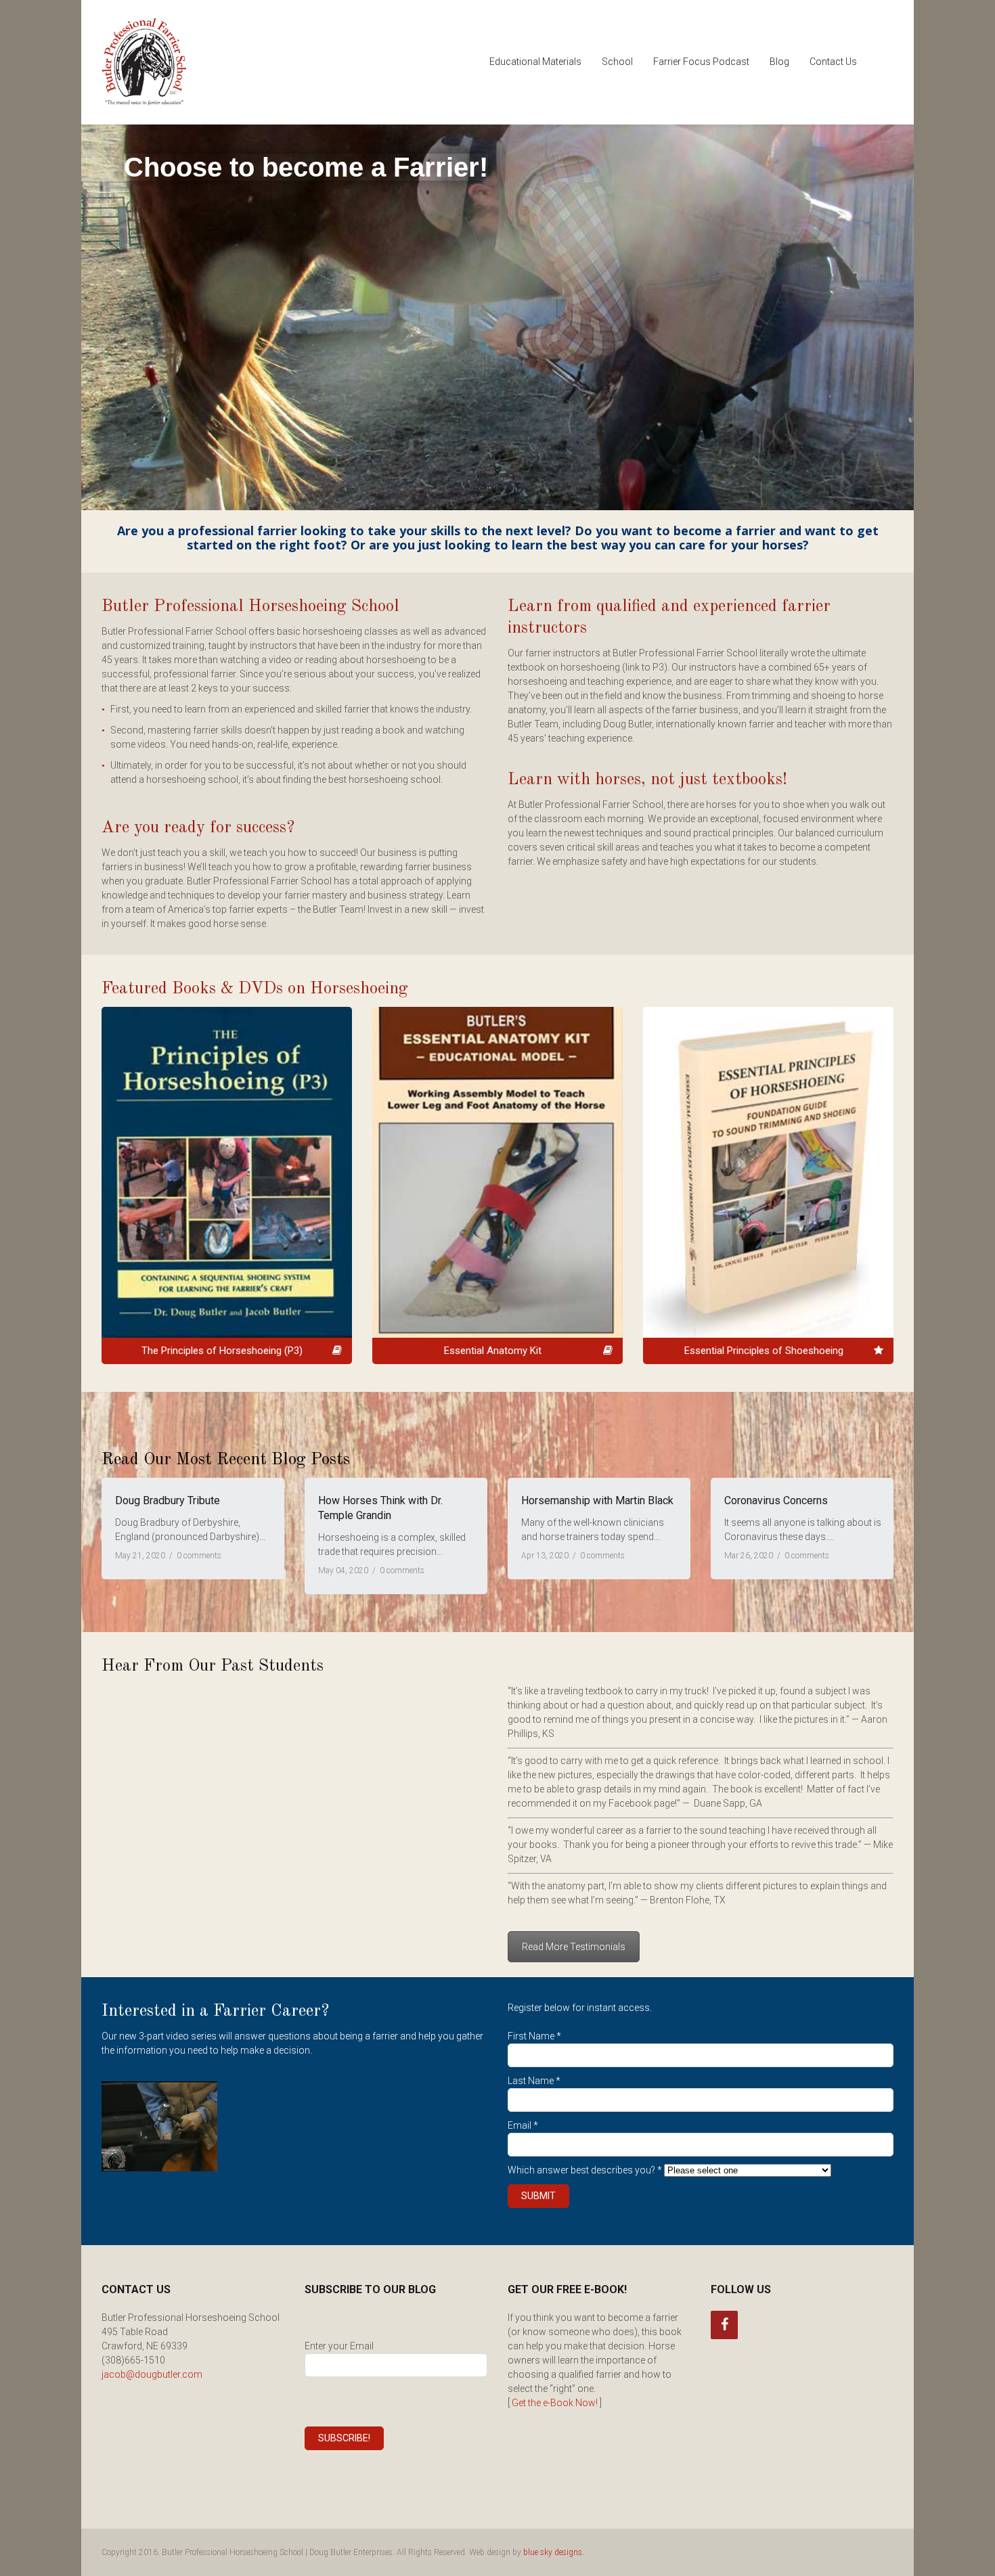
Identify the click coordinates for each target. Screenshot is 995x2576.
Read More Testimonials (574, 1947)
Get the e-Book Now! (555, 2403)
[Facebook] (724, 2325)
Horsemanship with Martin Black (597, 1500)
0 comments (199, 1556)
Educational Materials (535, 62)
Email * (523, 2125)
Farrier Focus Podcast (701, 62)
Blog (779, 62)
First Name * (534, 2036)
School (617, 62)
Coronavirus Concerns (776, 1500)
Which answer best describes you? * (585, 2170)
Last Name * (534, 2081)
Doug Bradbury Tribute (168, 1500)
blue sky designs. (554, 2552)
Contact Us (833, 62)
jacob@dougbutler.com (152, 2374)
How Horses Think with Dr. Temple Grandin (380, 1508)
